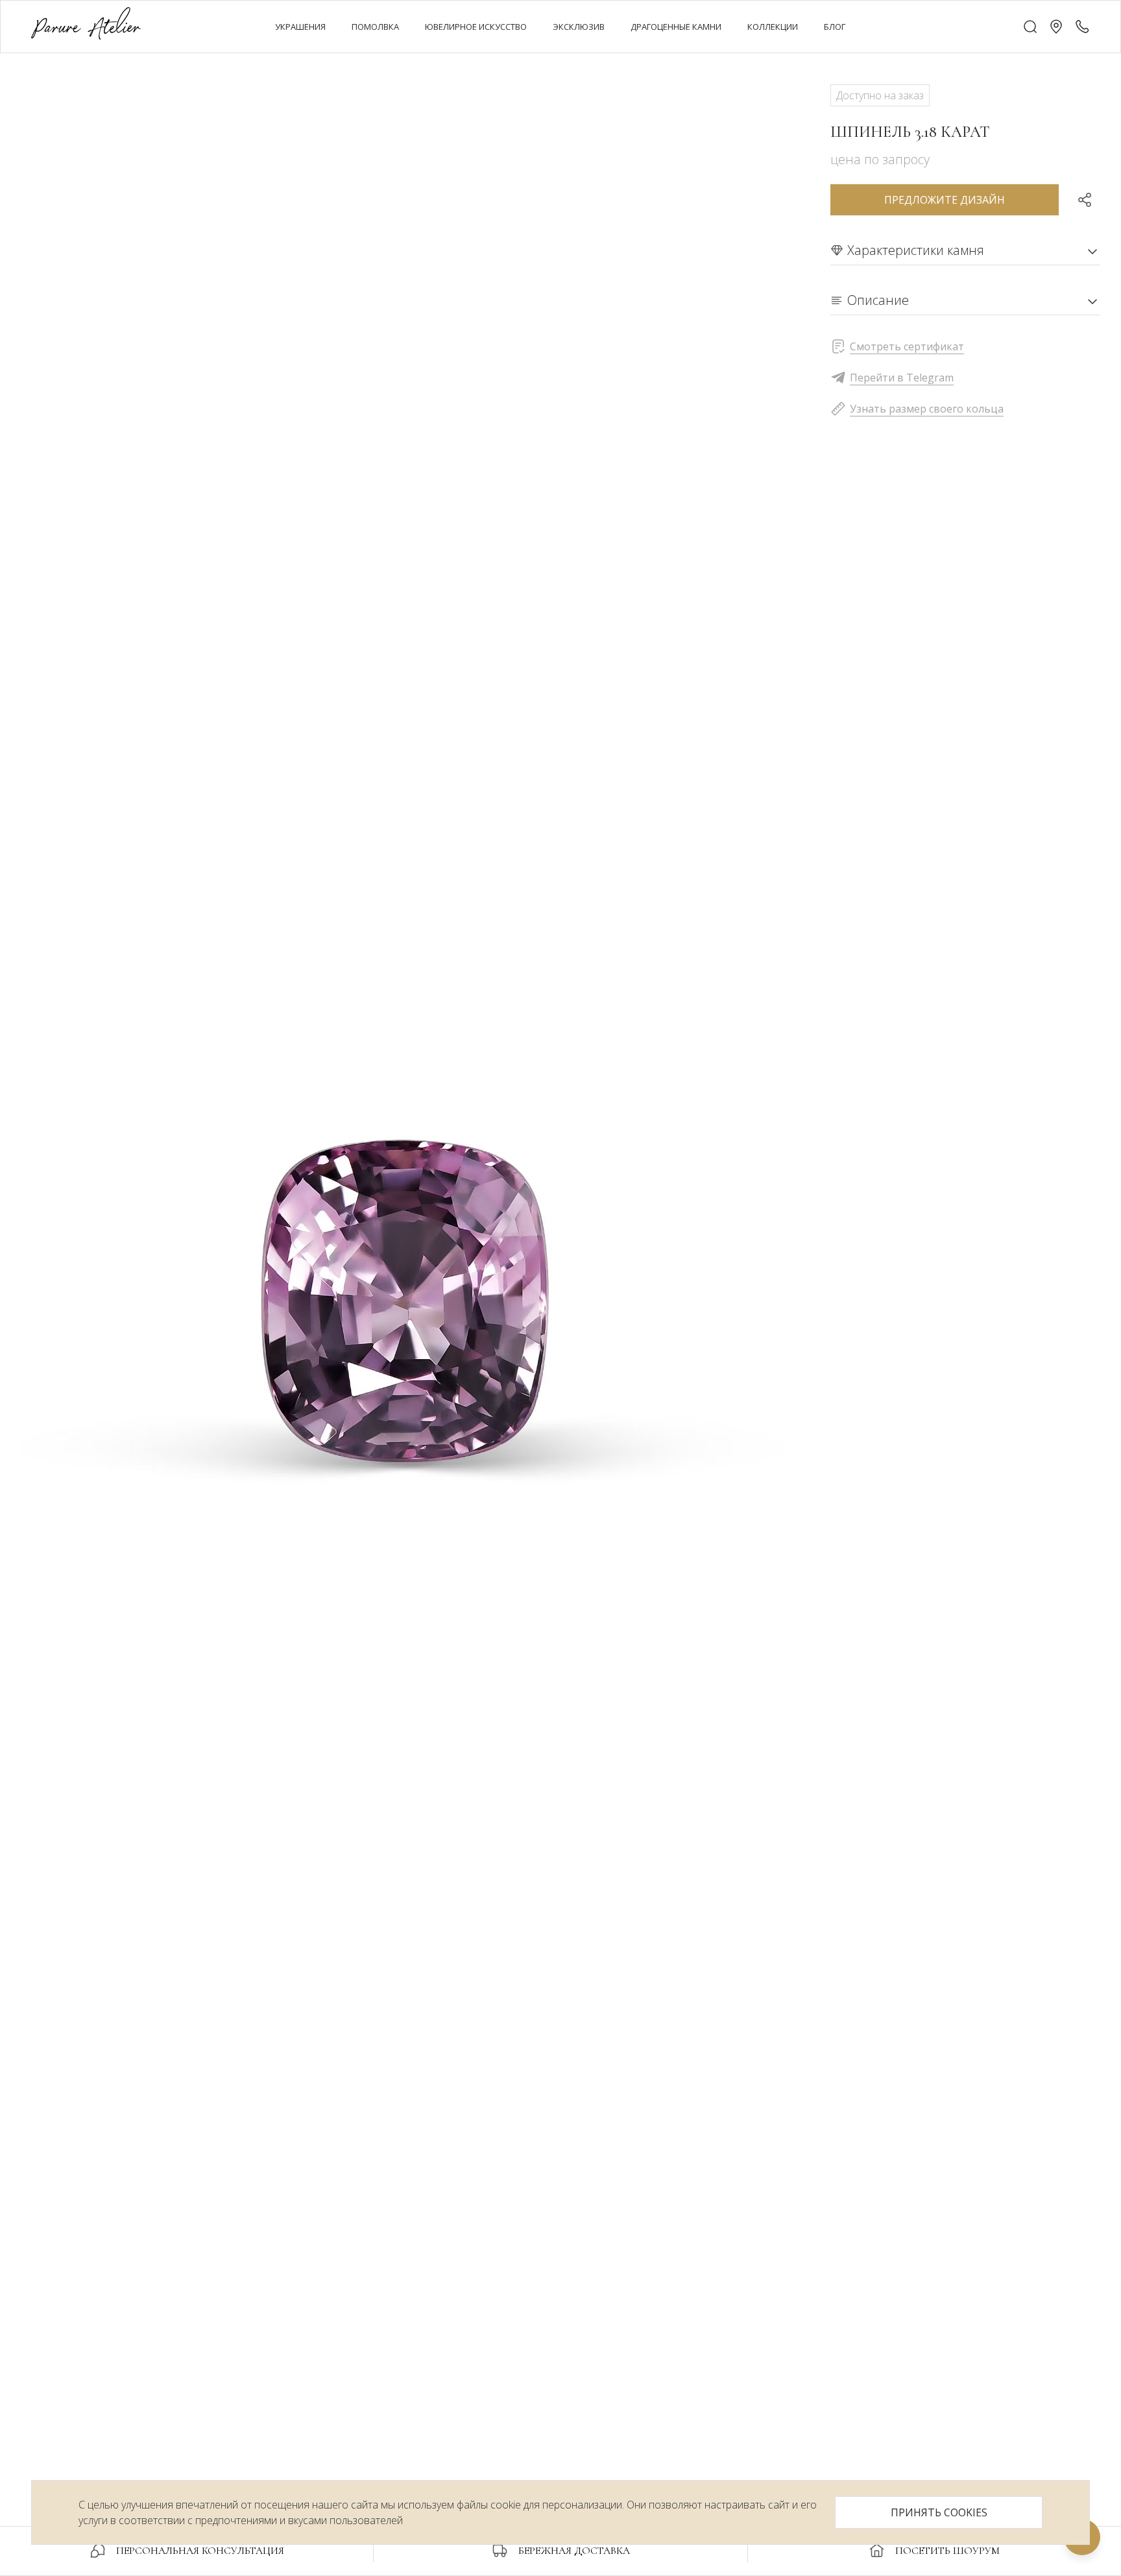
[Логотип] (86, 26)
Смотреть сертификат (907, 346)
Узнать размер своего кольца (927, 409)
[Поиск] (1030, 27)
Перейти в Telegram (902, 378)
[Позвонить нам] (1082, 27)
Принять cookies (939, 2512)
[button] (1056, 27)
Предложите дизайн (945, 200)
